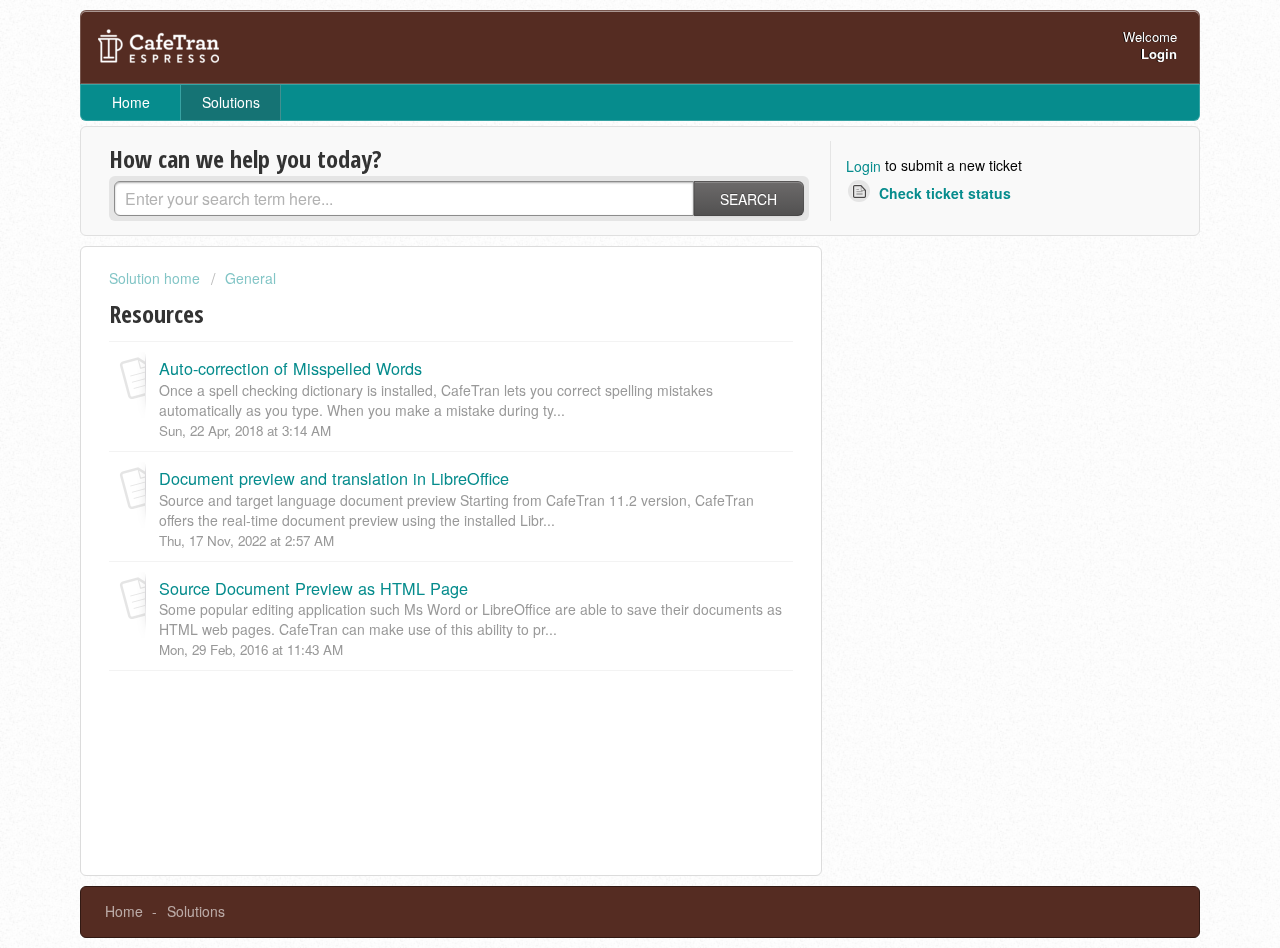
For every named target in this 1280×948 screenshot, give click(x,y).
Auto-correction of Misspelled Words (290, 368)
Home (131, 102)
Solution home (156, 278)
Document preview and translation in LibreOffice (334, 478)
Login (863, 166)
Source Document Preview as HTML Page (313, 588)
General (250, 278)
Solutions (231, 102)
